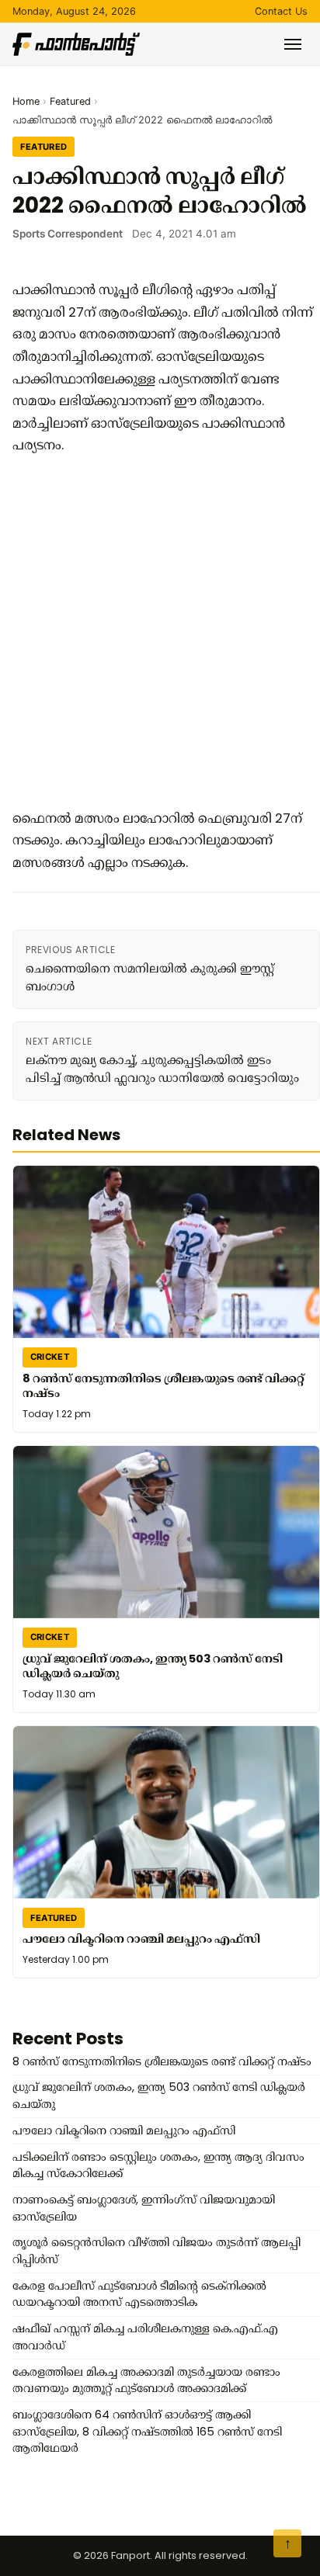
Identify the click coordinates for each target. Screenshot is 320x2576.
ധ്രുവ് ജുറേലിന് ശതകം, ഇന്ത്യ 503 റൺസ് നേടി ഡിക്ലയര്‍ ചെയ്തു (153, 1665)
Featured (70, 101)
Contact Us (281, 11)
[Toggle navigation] (293, 44)
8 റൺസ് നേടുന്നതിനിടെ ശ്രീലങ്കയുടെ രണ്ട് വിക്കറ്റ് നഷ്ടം (163, 1385)
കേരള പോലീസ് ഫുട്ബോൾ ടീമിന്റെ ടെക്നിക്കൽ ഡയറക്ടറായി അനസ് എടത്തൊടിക (139, 2294)
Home (26, 101)
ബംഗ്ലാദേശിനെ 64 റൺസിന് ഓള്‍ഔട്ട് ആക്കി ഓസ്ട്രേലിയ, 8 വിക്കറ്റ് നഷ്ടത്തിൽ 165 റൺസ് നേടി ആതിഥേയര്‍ (147, 2431)
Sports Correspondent (68, 234)
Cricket (50, 1357)
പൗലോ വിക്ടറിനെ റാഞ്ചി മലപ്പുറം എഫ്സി (141, 1938)
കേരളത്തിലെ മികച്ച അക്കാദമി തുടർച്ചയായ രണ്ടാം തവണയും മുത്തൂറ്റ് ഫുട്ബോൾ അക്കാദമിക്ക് (146, 2380)
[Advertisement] (160, 632)
